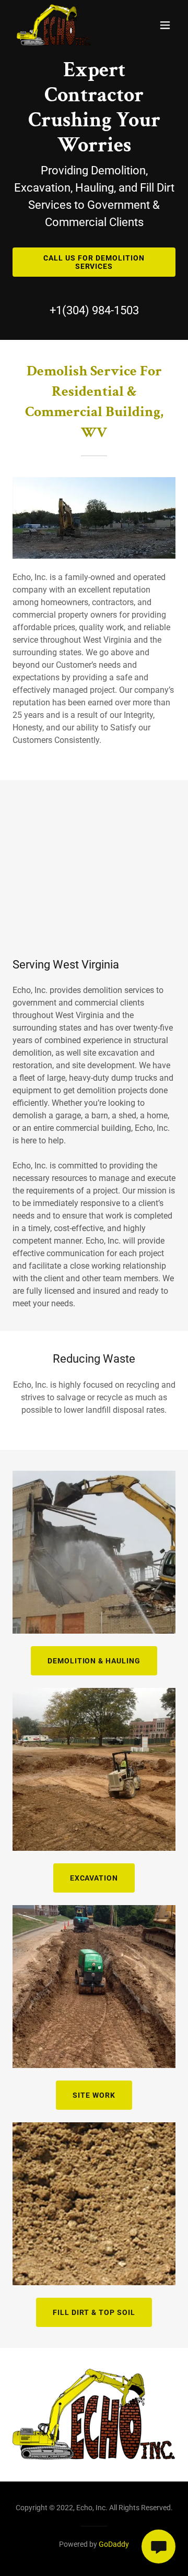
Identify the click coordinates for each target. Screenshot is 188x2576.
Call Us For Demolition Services (94, 262)
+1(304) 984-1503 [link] (94, 310)
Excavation (94, 1878)
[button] (165, 25)
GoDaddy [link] (114, 2544)
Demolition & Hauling (94, 1661)
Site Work (94, 2095)
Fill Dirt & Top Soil (94, 2312)
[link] (54, 25)
